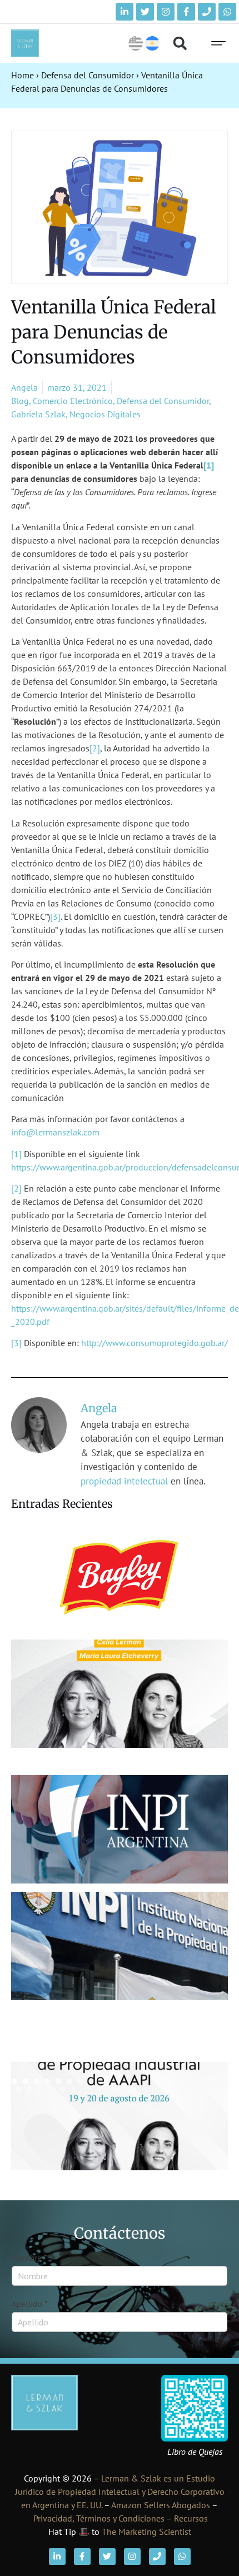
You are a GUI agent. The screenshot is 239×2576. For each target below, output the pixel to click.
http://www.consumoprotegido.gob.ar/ (155, 1343)
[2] (95, 748)
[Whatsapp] (227, 12)
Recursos (191, 2518)
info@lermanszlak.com (55, 1132)
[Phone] (207, 12)
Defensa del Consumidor (88, 75)
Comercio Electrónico (73, 401)
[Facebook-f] (186, 12)
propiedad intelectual (124, 1481)
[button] (180, 44)
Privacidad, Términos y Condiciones (99, 2518)
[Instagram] (166, 12)
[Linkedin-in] (125, 12)
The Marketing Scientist (146, 2532)
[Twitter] (145, 12)
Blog (20, 401)
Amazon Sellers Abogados (161, 2505)
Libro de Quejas (195, 2452)
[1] (209, 465)
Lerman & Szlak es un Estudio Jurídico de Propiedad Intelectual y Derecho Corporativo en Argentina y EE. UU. (120, 2492)
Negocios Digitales (105, 414)
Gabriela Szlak (38, 414)
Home (23, 75)
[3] (55, 916)
